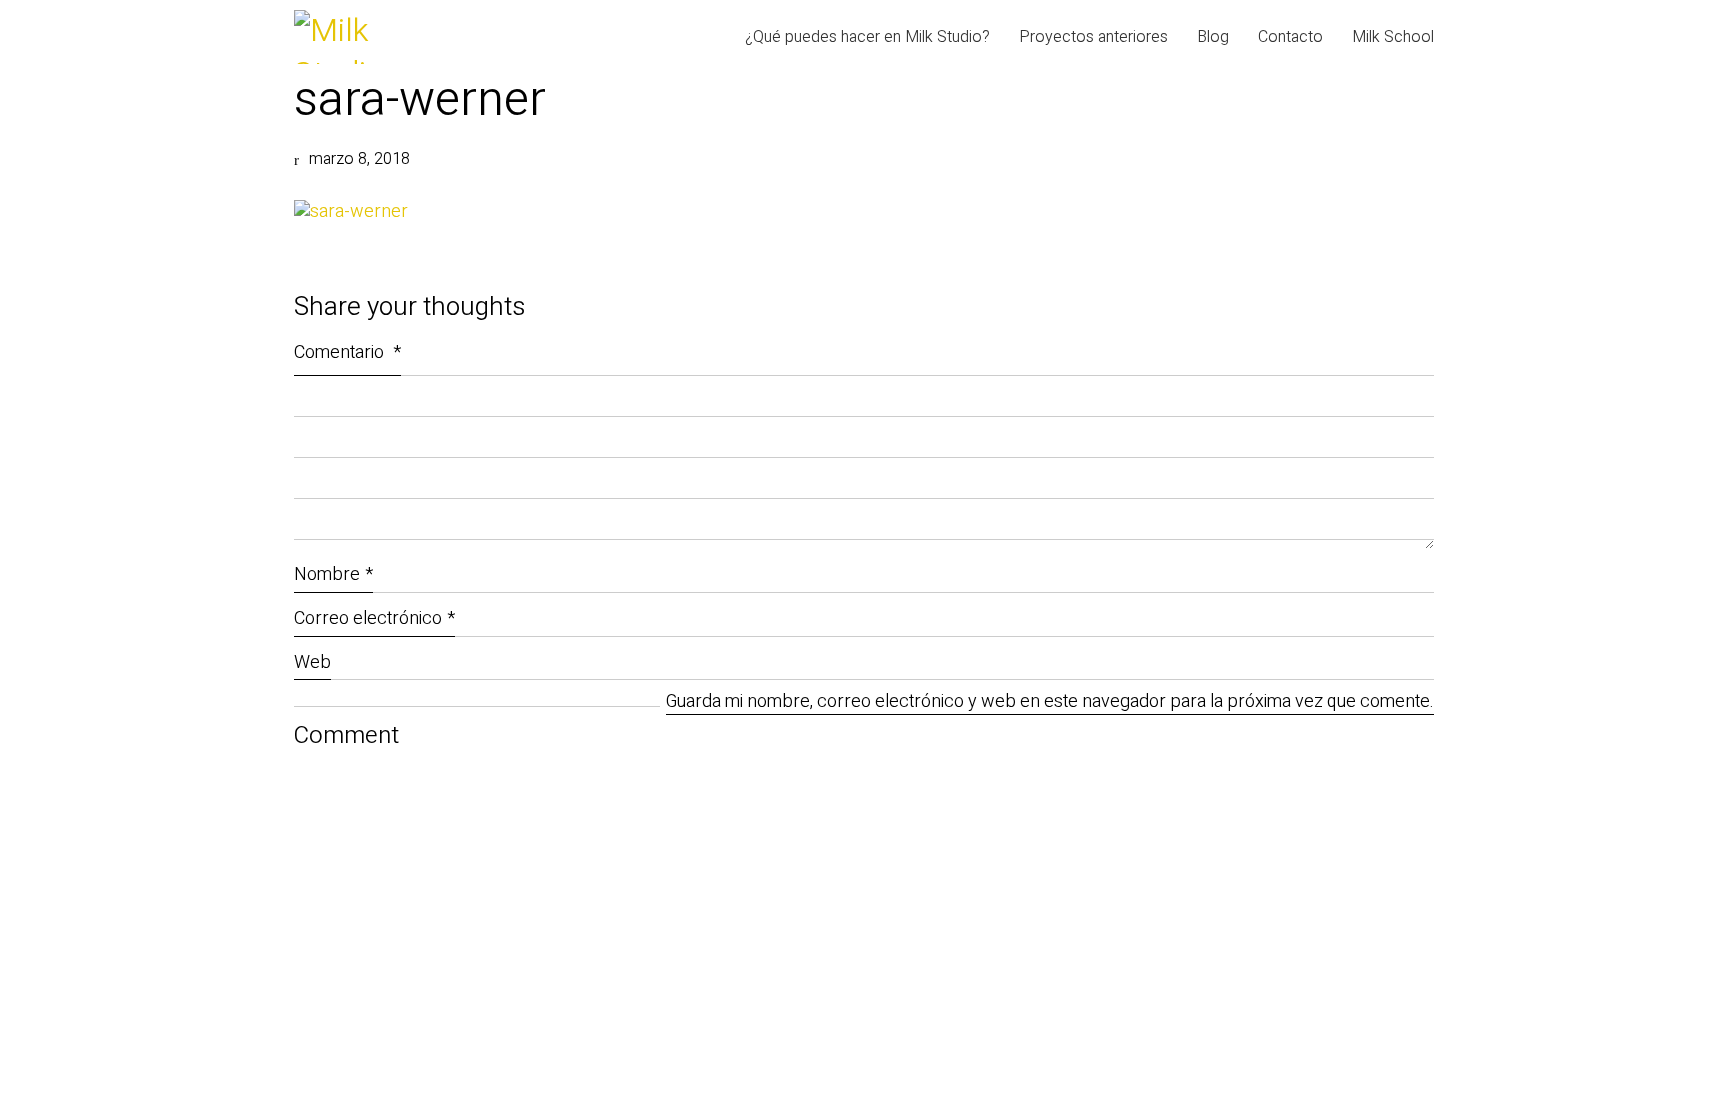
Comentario (347, 352)
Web (312, 662)
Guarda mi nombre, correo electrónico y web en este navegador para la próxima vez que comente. (1050, 702)
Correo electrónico (374, 618)
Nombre (333, 574)
